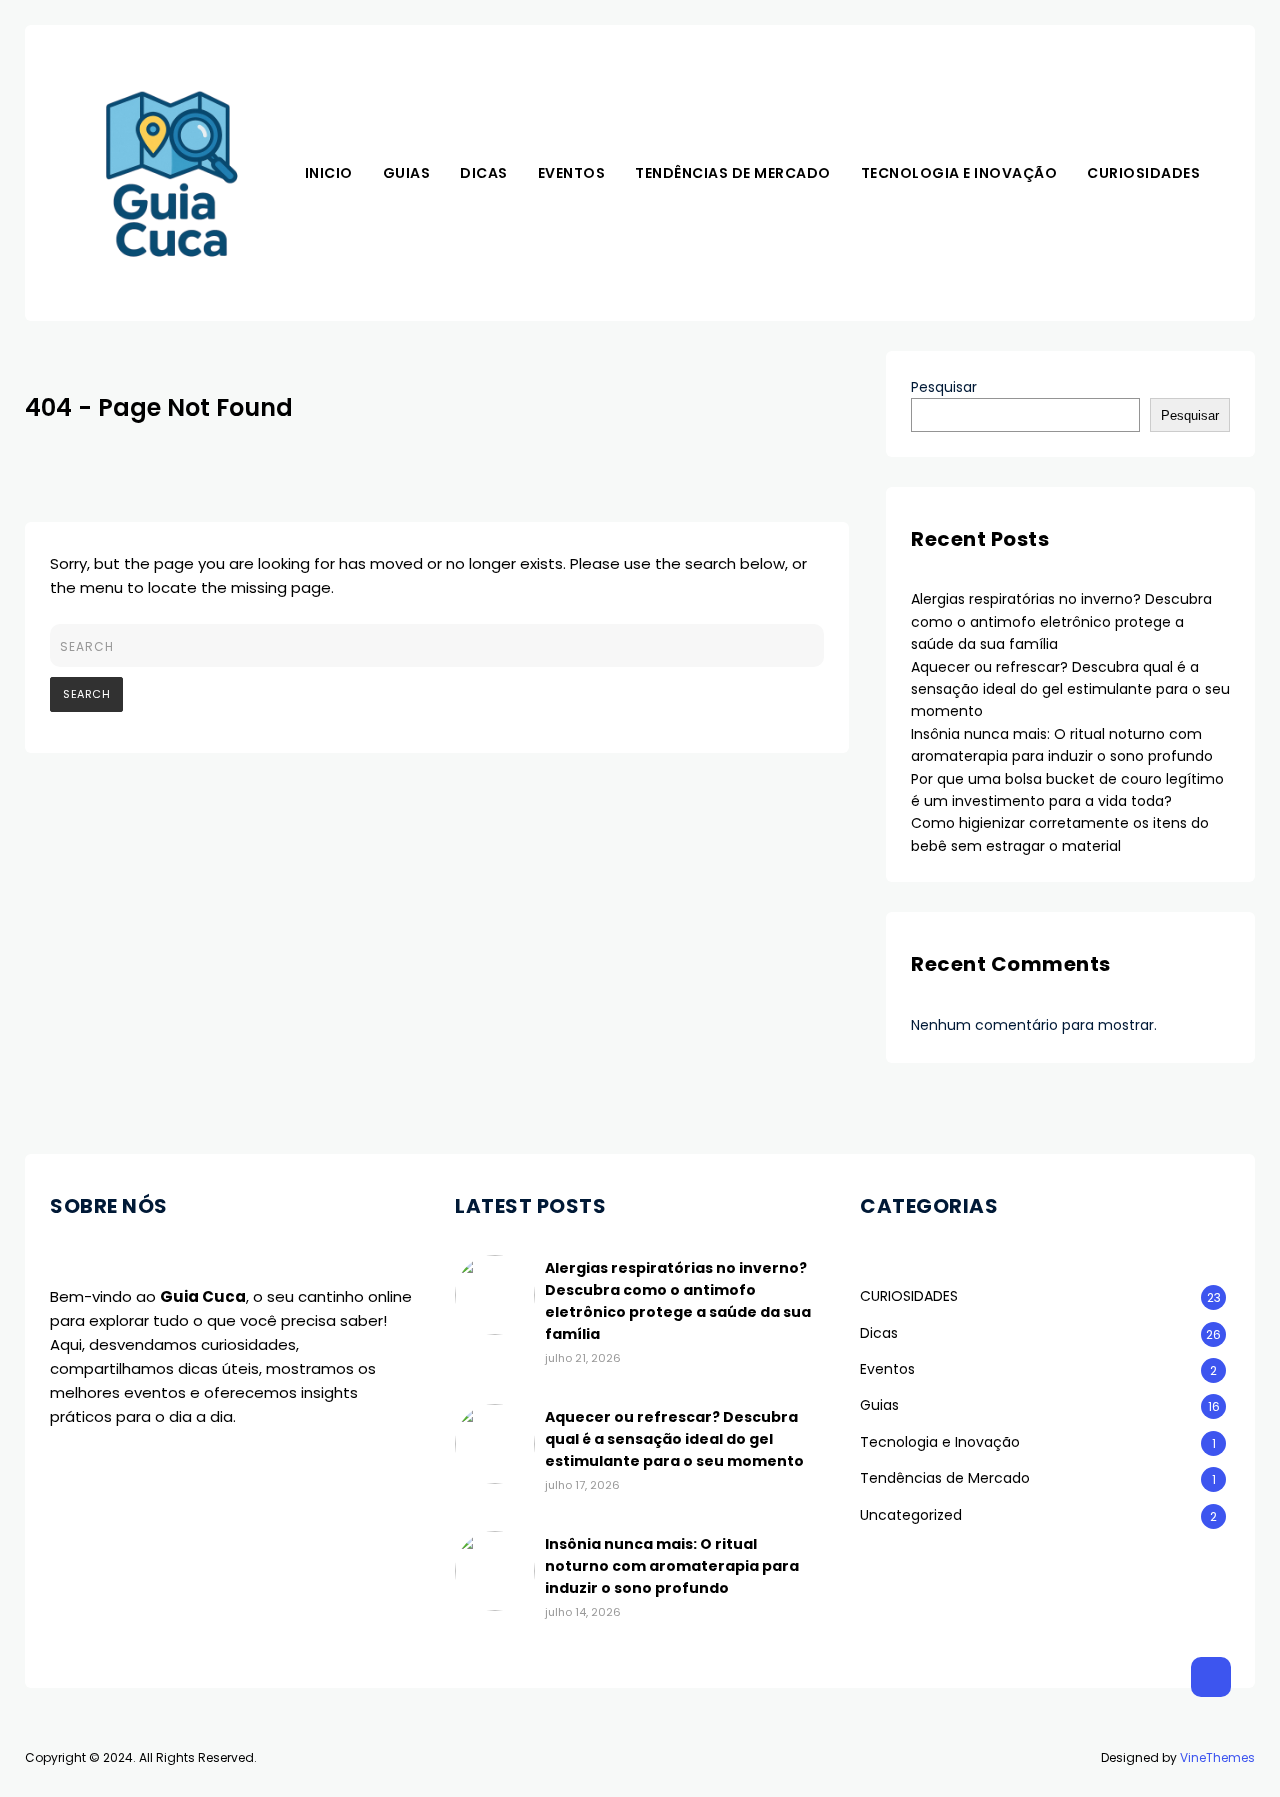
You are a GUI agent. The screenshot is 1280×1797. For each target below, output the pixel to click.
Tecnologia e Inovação (959, 173)
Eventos (572, 173)
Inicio (329, 173)
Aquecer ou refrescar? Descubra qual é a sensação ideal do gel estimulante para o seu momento (1070, 689)
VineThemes (1217, 1757)
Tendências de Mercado (733, 173)
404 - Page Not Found (159, 407)
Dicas (484, 173)
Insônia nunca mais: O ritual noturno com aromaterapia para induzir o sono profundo (672, 1566)
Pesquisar (944, 387)
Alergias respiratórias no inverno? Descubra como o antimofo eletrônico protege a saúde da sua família (1061, 621)
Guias (407, 173)
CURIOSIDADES (1143, 173)
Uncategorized (911, 1515)
